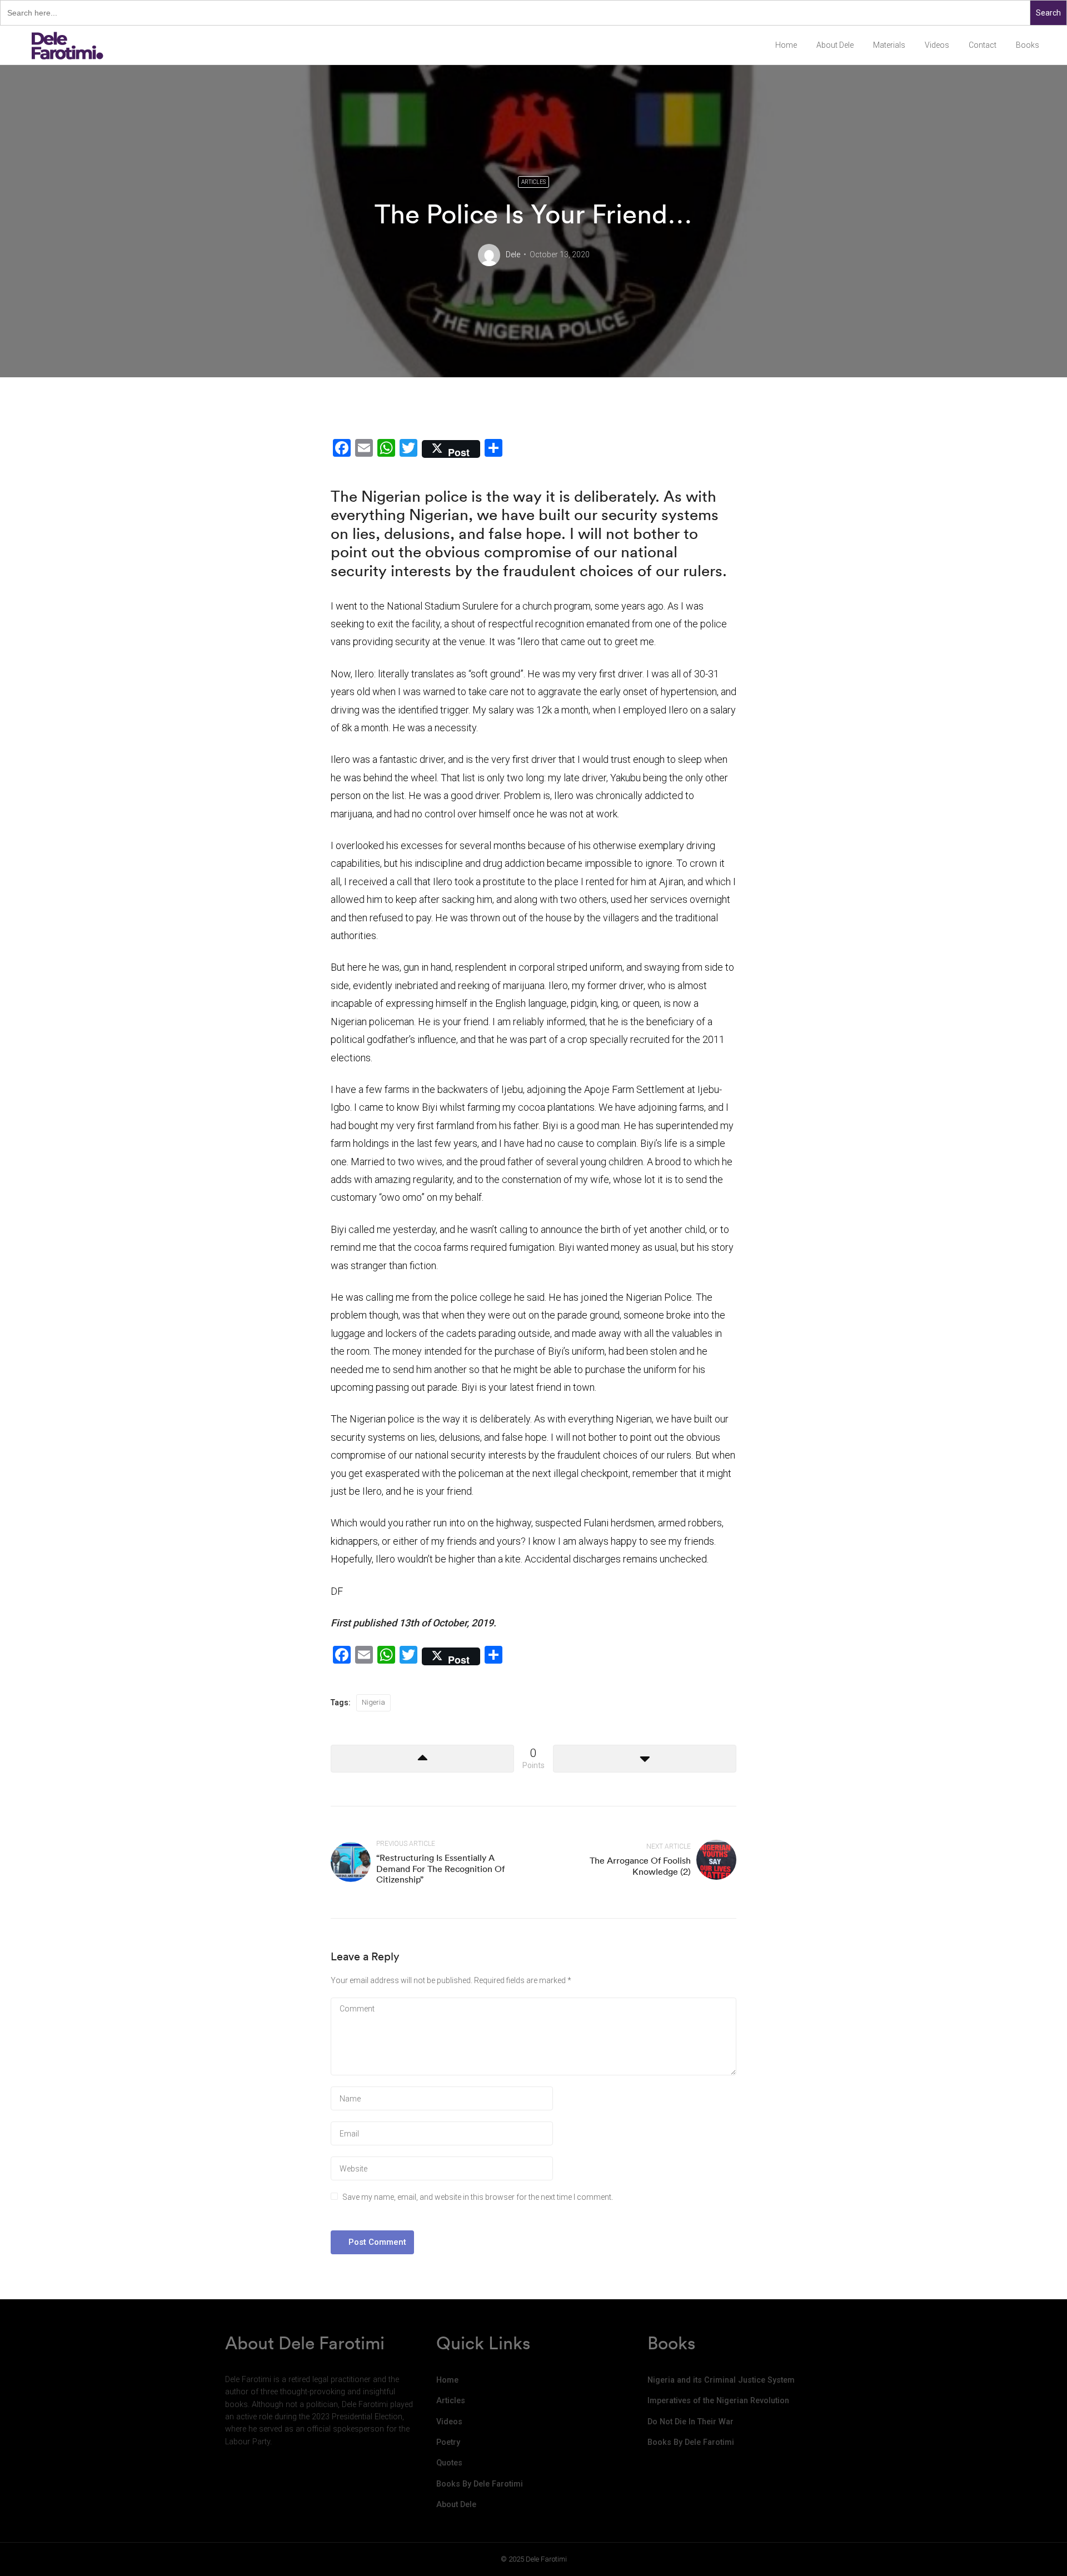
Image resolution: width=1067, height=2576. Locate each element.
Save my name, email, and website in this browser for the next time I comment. (478, 2197)
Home (786, 45)
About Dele (835, 45)
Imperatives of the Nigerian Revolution (718, 2401)
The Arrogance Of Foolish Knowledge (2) (640, 1866)
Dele (513, 254)
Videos (937, 45)
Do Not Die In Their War (690, 2422)
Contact (983, 45)
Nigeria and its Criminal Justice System (721, 2380)
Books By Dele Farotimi (480, 2484)
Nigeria (373, 1702)
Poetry (448, 2442)
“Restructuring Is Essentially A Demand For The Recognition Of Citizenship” (440, 1868)
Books (1028, 45)
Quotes (449, 2463)
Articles (533, 182)
